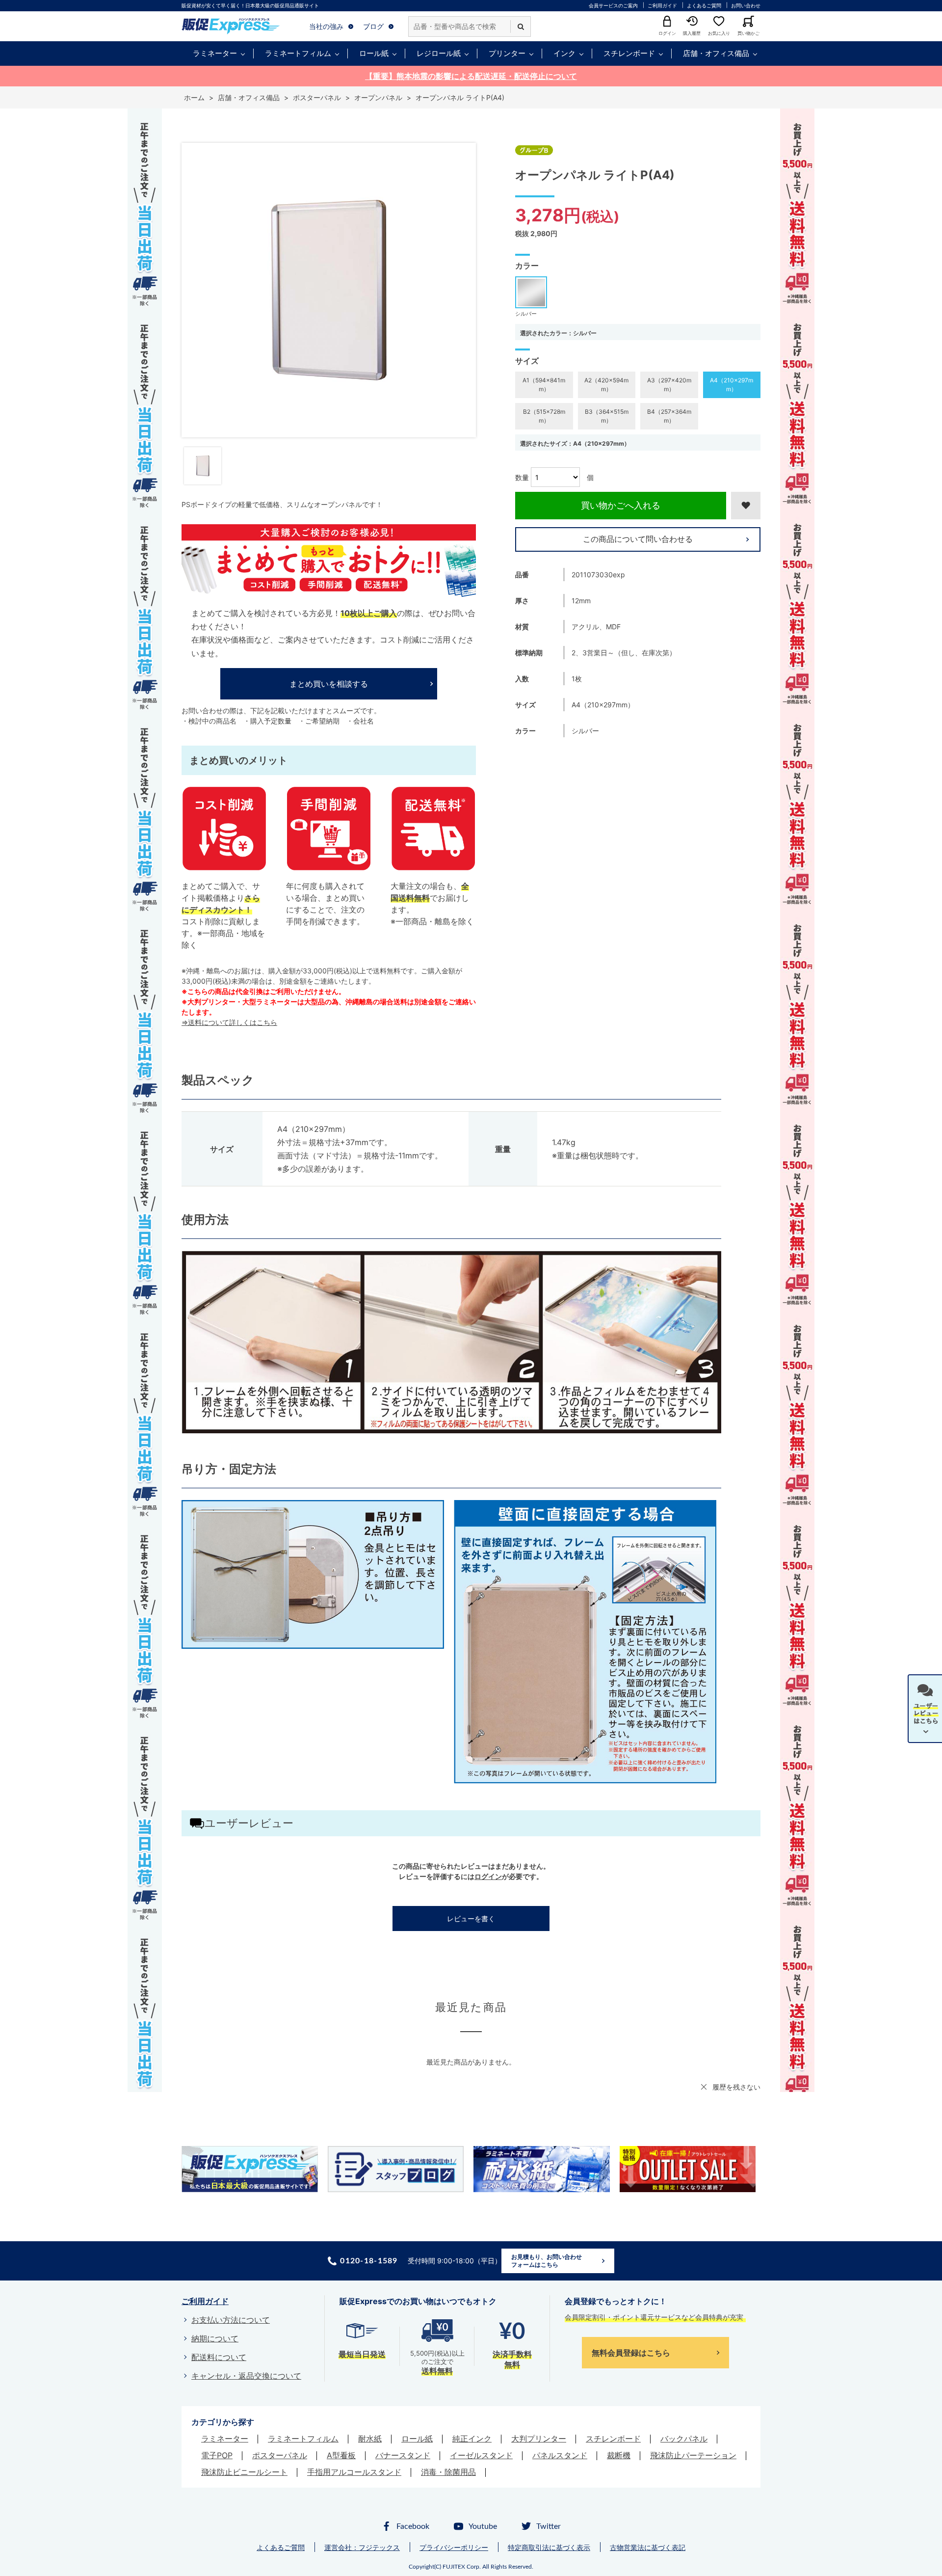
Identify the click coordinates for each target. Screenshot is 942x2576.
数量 (522, 477)
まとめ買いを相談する (329, 684)
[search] (521, 27)
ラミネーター (215, 53)
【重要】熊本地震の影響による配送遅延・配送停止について (471, 76)
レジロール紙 (439, 53)
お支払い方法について (231, 2320)
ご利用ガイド (662, 5)
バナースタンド (403, 2455)
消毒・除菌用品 (448, 2472)
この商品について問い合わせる (638, 539)
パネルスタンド (560, 2455)
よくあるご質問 (704, 5)
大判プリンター (539, 2439)
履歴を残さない (736, 2087)
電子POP (217, 2455)
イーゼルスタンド (481, 2455)
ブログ (373, 26)
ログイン (488, 1876)
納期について (215, 2338)
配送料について (219, 2357)
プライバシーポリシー (454, 2547)
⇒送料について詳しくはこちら (229, 1022)
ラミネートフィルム (298, 53)
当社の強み (326, 26)
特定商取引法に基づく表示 (549, 2547)
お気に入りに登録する (746, 506)
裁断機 (619, 2455)
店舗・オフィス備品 (716, 53)
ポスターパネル (280, 2455)
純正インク (472, 2439)
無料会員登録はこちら (631, 2353)
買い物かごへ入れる (621, 505)
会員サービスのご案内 (613, 5)
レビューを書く (471, 1919)
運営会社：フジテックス (362, 2547)
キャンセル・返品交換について (246, 2376)
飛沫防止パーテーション (693, 2455)
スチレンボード (629, 53)
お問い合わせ (746, 5)
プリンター (507, 53)
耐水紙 (370, 2439)
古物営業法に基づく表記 (648, 2547)
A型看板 (341, 2455)
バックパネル (684, 2439)
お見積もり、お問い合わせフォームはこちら (547, 2261)
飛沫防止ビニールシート (244, 2472)
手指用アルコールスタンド (354, 2472)
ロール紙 (374, 53)
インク (564, 53)
